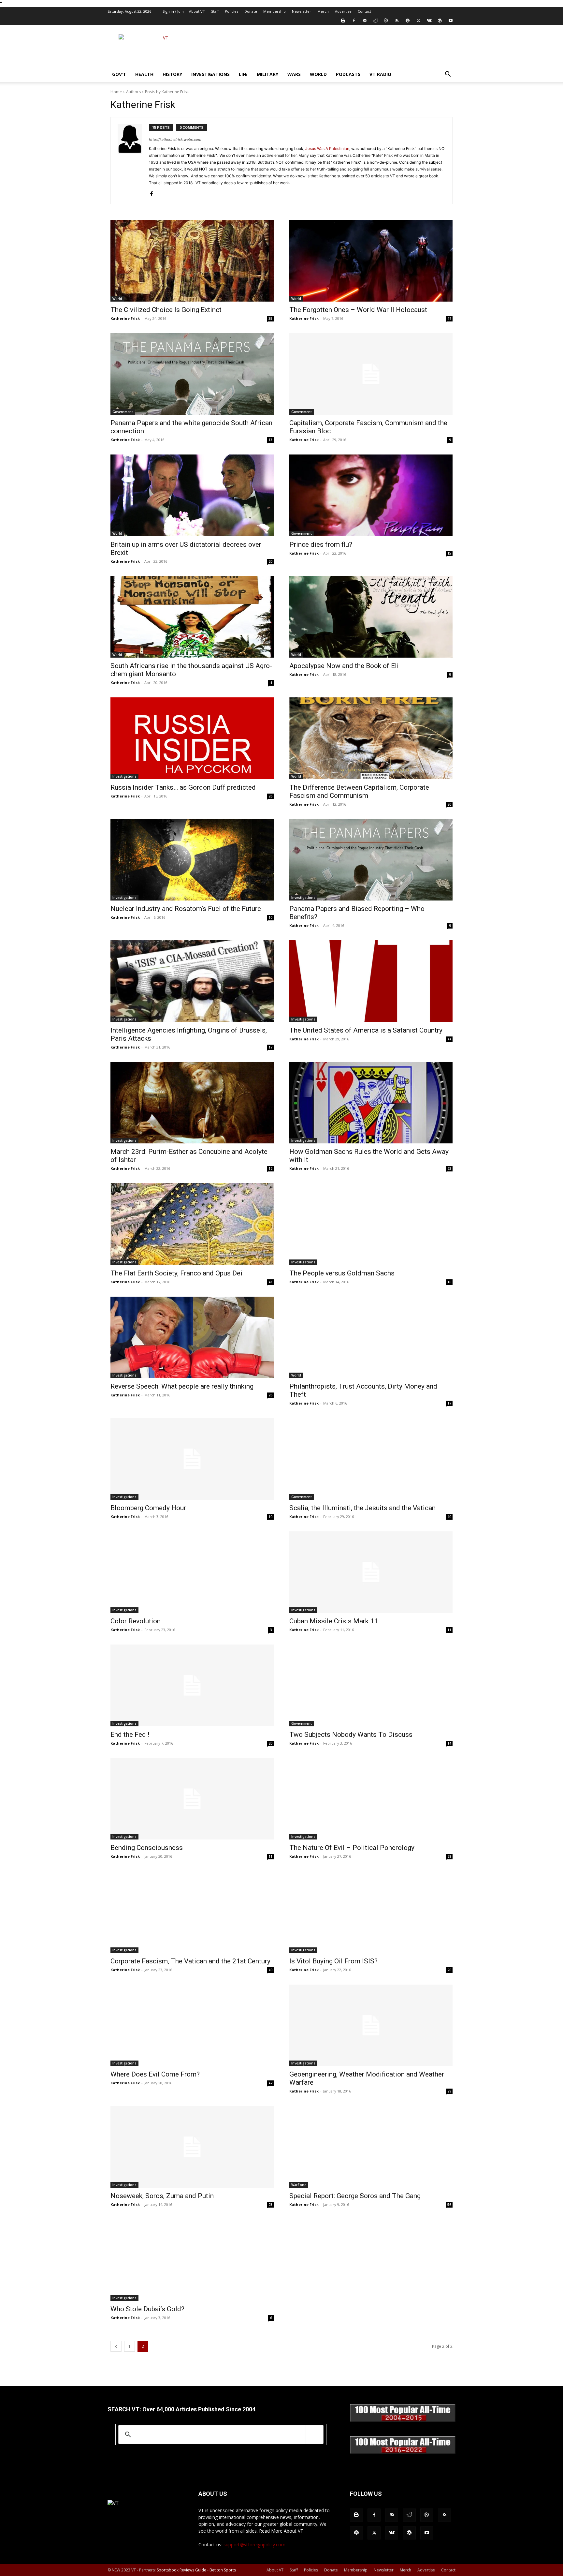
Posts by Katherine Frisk (167, 92)
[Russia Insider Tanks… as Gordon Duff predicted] (192, 738)
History (172, 74)
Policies (231, 11)
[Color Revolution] (192, 1572)
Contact (364, 11)
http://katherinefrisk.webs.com (175, 140)
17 (270, 1047)
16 (449, 1282)
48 (270, 1282)
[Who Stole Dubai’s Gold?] (192, 2260)
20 (270, 561)
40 (449, 1517)
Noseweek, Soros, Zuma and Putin (162, 2196)
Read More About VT (281, 2531)
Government (123, 412)
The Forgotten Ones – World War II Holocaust (358, 310)
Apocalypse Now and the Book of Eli (344, 666)
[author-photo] (133, 161)
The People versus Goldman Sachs (342, 1273)
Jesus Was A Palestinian (327, 149)
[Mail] (365, 21)
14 (449, 1743)
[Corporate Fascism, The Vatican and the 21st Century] (192, 1912)
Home (116, 92)
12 (270, 1169)
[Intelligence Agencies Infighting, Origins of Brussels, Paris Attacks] (192, 981)
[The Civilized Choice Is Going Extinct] (192, 261)
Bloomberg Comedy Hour (148, 1508)
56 (449, 2205)
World (318, 74)
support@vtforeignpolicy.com (254, 2545)
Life (243, 74)
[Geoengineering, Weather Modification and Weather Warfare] (371, 2025)
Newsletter (302, 11)
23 (449, 1169)
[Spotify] (408, 21)
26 (270, 796)
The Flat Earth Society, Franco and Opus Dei (176, 1273)
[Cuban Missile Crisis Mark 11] (371, 1572)
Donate (251, 11)
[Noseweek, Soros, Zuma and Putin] (192, 2147)
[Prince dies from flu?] (371, 495)
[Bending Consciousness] (192, 1799)
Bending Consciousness (147, 1848)
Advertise (343, 11)
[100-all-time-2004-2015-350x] (403, 2420)
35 (270, 319)
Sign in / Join (173, 11)
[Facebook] (354, 21)
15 (449, 553)
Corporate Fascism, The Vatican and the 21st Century (190, 1961)
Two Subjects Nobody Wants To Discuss (351, 1735)
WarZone (299, 2185)
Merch (323, 11)
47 (449, 319)
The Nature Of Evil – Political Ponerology (352, 1848)
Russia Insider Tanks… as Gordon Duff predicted (183, 787)
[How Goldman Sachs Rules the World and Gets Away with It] (371, 1103)
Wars (294, 74)
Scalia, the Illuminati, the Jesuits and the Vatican (362, 1508)
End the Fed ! (130, 1735)
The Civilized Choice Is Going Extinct (166, 310)
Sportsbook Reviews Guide (181, 2570)
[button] (448, 75)
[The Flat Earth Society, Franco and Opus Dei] (192, 1224)
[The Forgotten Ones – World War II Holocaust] (371, 261)
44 (449, 1039)
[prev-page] (116, 2346)
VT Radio (380, 74)
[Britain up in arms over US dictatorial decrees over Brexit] (192, 495)
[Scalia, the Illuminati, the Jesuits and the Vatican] (371, 1459)
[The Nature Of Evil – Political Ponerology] (371, 1799)
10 (270, 917)
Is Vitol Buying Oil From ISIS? (333, 1961)
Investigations (210, 74)
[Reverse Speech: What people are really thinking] (192, 1338)
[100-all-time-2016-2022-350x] (403, 2452)
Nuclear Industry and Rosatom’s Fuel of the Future (186, 909)
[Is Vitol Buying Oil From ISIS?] (371, 1912)
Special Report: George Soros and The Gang (355, 2196)
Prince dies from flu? (321, 544)
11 (449, 1630)
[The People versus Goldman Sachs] (371, 1224)
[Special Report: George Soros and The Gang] (371, 2147)
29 (449, 2091)
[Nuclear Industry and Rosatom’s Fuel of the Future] (192, 860)
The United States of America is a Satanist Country (366, 1030)
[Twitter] (418, 21)
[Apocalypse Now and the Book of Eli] (371, 617)
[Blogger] (343, 21)
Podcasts (348, 74)
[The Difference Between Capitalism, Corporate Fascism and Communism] (371, 738)
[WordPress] (440, 21)
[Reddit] (375, 21)
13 (270, 440)
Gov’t (119, 74)
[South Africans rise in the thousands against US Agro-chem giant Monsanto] (192, 617)
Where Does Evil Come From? (155, 2074)
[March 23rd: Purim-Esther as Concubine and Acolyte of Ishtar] (192, 1103)
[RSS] (397, 21)
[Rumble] (386, 21)
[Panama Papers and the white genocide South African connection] (192, 374)
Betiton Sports (223, 2570)
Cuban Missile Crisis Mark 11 (334, 1621)
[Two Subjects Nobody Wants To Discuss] (371, 1685)
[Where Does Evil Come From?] (192, 2025)
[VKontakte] (429, 21)
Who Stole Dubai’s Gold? (147, 2309)
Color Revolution (136, 1621)
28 (449, 1856)
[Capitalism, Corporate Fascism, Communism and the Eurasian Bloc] (371, 374)
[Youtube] (451, 21)
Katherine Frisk (125, 318)
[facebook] (151, 192)
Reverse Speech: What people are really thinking (182, 1386)
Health (144, 74)
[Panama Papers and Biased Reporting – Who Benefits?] (371, 860)
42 (270, 2083)
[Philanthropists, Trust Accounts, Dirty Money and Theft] (371, 1338)
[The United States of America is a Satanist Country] (371, 981)
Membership (274, 11)
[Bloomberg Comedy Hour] (192, 1459)
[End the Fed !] (192, 1685)
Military (267, 74)
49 (270, 1970)
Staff (215, 11)
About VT (197, 11)
